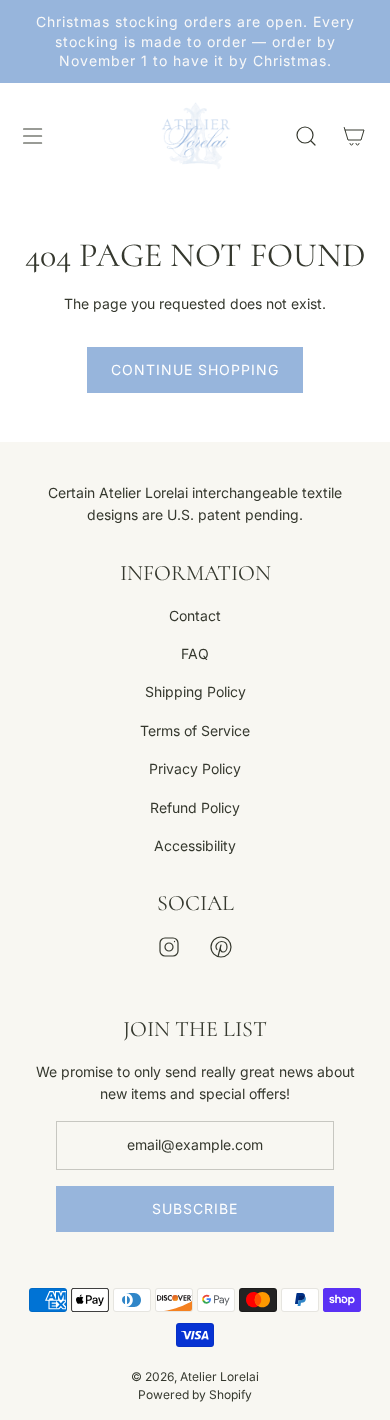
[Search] (306, 136)
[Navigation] (32, 136)
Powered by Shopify (195, 1394)
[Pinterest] (221, 947)
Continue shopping (195, 369)
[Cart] (354, 136)
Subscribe (195, 1208)
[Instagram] (169, 947)
